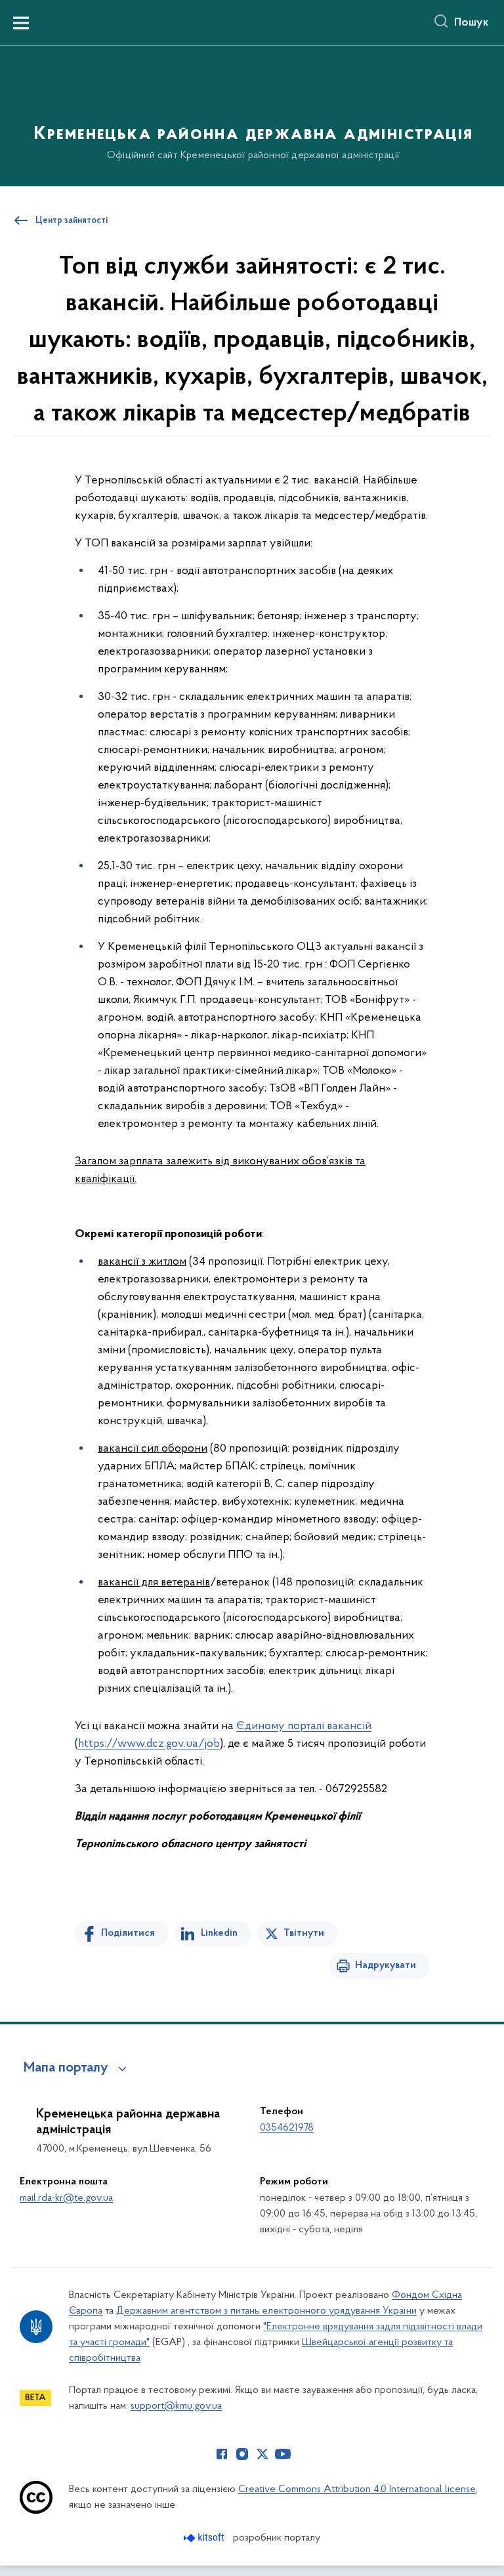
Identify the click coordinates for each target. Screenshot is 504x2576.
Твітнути (304, 1933)
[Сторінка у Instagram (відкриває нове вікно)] (242, 2454)
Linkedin (219, 1933)
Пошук (472, 23)
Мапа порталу (66, 2068)
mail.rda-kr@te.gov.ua (66, 2198)
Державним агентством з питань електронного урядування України (266, 2311)
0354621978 (287, 2128)
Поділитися (128, 1933)
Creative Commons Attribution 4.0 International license (357, 2489)
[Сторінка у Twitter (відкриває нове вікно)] (262, 2454)
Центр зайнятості (72, 221)
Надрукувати (386, 1965)
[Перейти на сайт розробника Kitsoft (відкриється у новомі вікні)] (205, 2538)
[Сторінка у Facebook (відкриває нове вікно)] (222, 2454)
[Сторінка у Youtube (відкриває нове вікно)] (283, 2454)
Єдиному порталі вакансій (304, 1727)
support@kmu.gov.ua (176, 2406)
